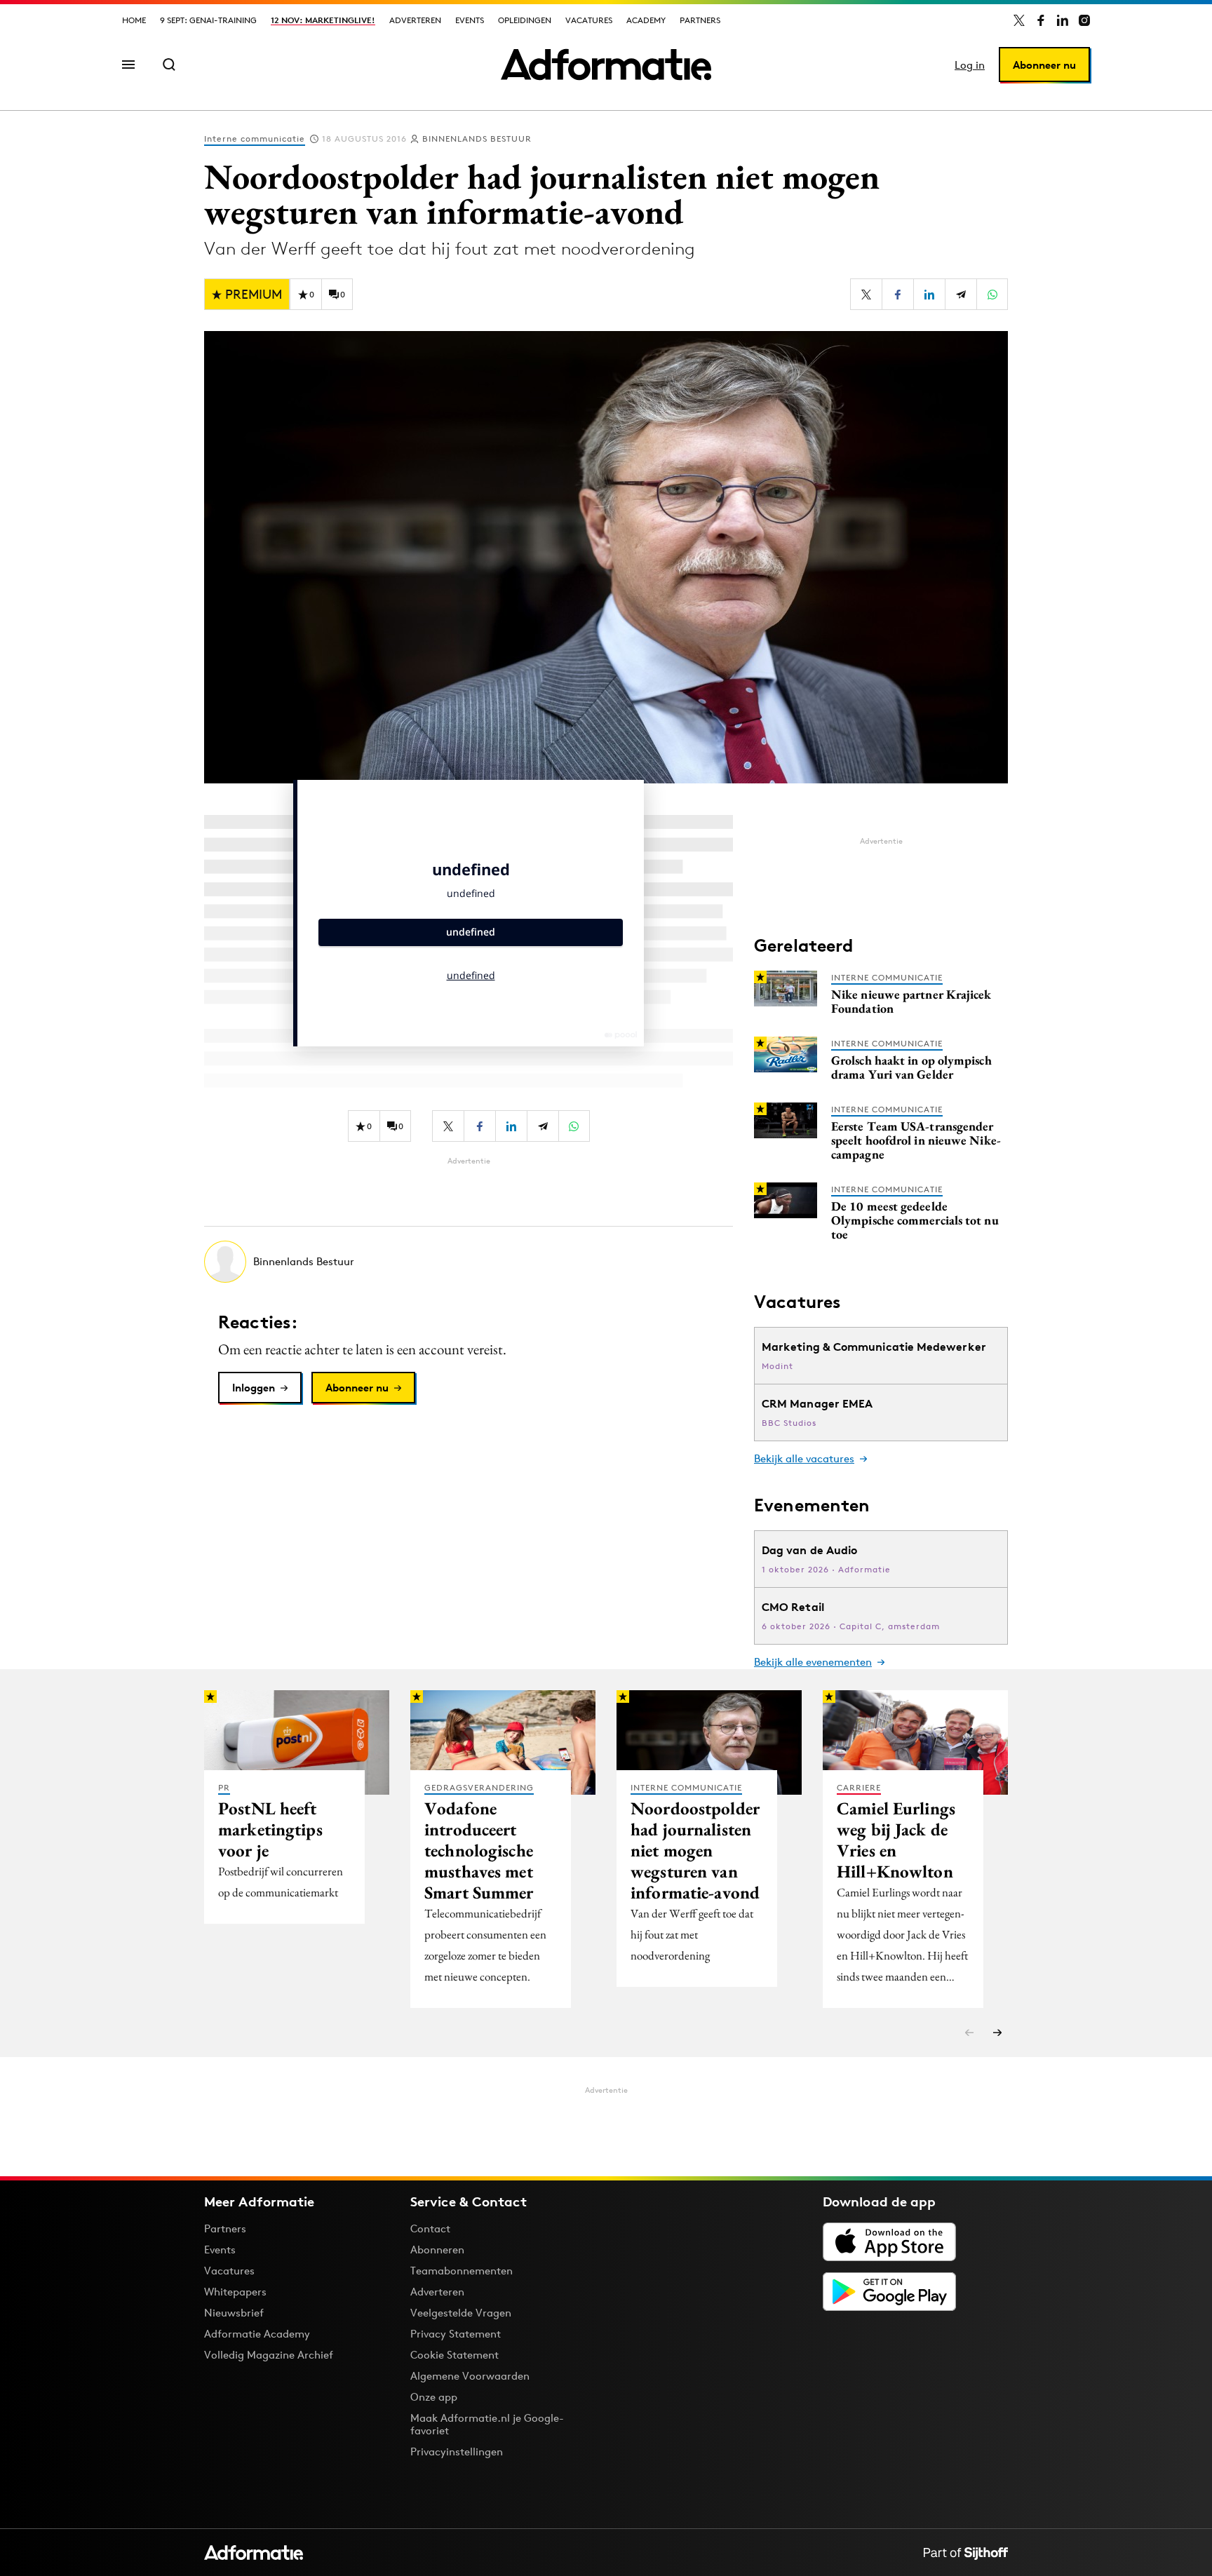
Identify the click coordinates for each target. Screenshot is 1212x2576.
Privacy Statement (456, 2334)
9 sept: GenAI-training (208, 20)
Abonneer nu (1044, 65)
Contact (430, 2228)
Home (134, 20)
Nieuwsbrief (234, 2313)
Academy (646, 20)
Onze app (434, 2397)
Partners (700, 20)
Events (470, 20)
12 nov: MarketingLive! (323, 20)
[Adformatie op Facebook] (1041, 20)
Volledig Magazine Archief (269, 2355)
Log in (970, 65)
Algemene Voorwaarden (470, 2376)
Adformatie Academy (257, 2334)
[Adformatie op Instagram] (1084, 20)
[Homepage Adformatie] (606, 65)
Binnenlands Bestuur (477, 139)
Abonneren (437, 2250)
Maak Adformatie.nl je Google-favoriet (487, 2424)
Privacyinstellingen (457, 2452)
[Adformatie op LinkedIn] (1063, 20)
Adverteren (415, 20)
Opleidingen (525, 20)
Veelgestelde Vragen (461, 2313)
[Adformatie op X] (1019, 20)
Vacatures (589, 20)
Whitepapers (235, 2292)
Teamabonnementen (462, 2271)
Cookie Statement (454, 2355)
